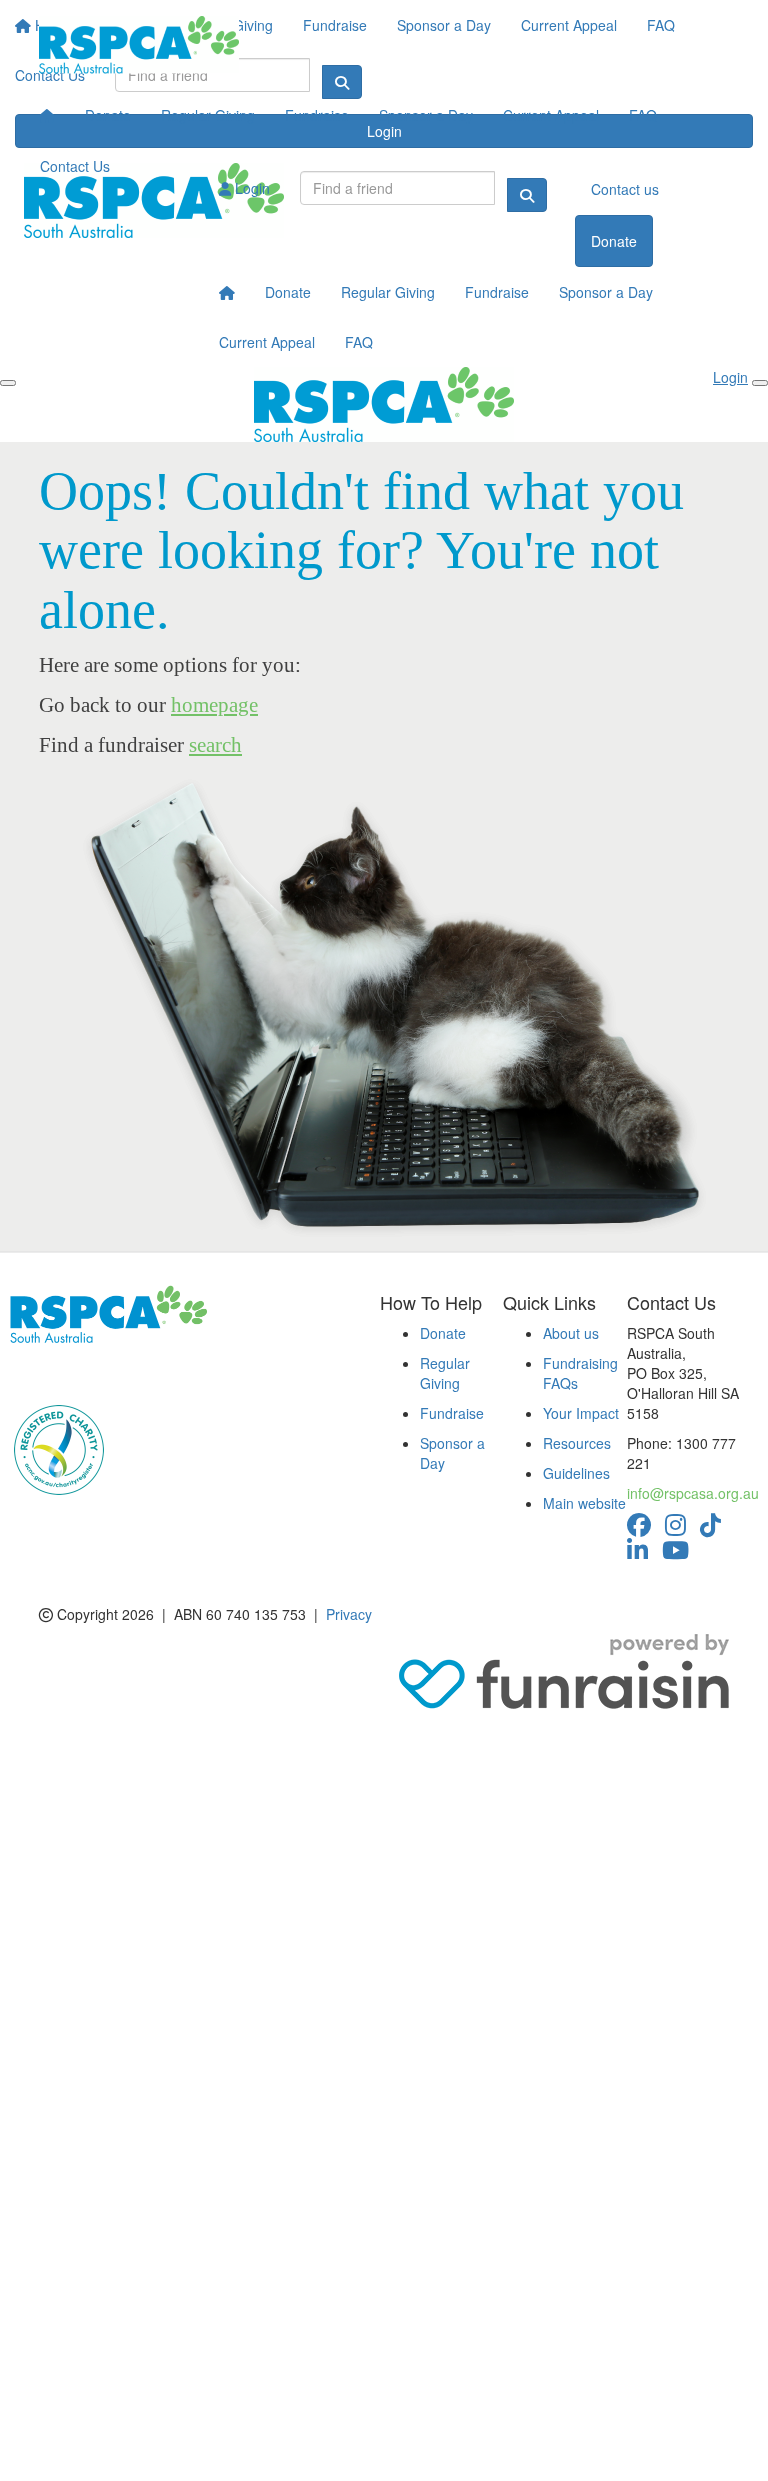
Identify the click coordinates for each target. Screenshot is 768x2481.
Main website (584, 1503)
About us (571, 1333)
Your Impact (581, 1413)
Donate (108, 115)
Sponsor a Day (426, 115)
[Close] (760, 383)
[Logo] (139, 45)
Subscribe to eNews (85, 1373)
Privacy (349, 1614)
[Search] (527, 195)
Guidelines (576, 1473)
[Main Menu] (8, 383)
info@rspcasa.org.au (693, 1493)
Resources (577, 1443)
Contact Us (75, 166)
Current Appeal (551, 115)
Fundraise (317, 115)
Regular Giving (208, 115)
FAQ (643, 115)
